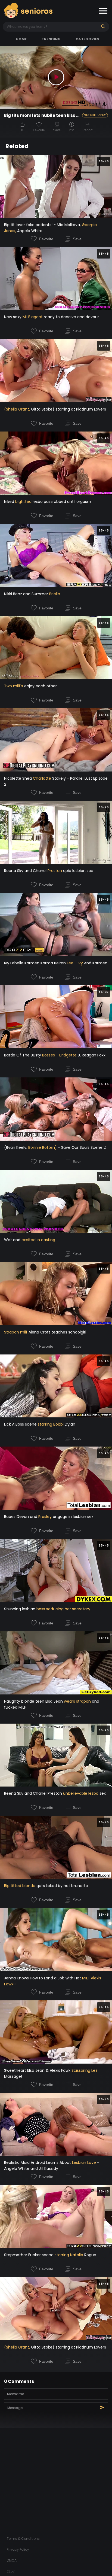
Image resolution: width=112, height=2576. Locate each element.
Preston (55, 871)
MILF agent (33, 317)
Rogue (90, 2255)
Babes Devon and (21, 1517)
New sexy (13, 317)
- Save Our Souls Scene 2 (81, 1147)
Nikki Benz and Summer (27, 594)
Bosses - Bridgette (59, 1055)
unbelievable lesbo (81, 1793)
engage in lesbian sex (73, 1517)
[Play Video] (56, 77)
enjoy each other (40, 686)
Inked (10, 502)
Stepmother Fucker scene (29, 2255)
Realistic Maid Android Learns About (38, 2162)
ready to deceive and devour (71, 317)
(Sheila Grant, (17, 409)
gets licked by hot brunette (62, 1886)
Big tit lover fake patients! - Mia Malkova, (43, 225)
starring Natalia (69, 2255)
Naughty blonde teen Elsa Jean (34, 1701)
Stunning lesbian (20, 1609)
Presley (45, 1517)
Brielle (55, 594)
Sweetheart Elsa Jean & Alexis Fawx (38, 2070)
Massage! (13, 2076)
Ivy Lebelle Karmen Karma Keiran (35, 963)
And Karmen (95, 963)
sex (102, 1793)
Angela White (29, 231)
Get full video (95, 115)
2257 (11, 2571)
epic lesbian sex (77, 871)
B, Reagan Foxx (91, 1055)
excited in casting (38, 1240)
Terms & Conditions (23, 2539)
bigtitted (23, 502)
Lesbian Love (84, 2162)
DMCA (12, 2560)
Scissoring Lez (84, 2070)
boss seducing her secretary (63, 1609)
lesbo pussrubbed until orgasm (61, 502)
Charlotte (42, 778)
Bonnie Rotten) (43, 1147)
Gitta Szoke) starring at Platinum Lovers (68, 409)
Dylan (69, 1424)
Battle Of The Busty (23, 1055)
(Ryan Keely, (16, 1147)
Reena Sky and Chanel (26, 871)
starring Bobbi (51, 1424)
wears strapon (77, 1701)
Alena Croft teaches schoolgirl (57, 1332)
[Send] (102, 2407)
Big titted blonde (20, 1886)
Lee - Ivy (75, 963)
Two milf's (14, 686)
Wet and (13, 1240)
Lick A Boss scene (21, 1424)
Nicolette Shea (18, 778)
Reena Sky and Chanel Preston (34, 1793)
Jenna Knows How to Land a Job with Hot (43, 1978)
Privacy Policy (18, 2549)
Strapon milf (16, 1332)
